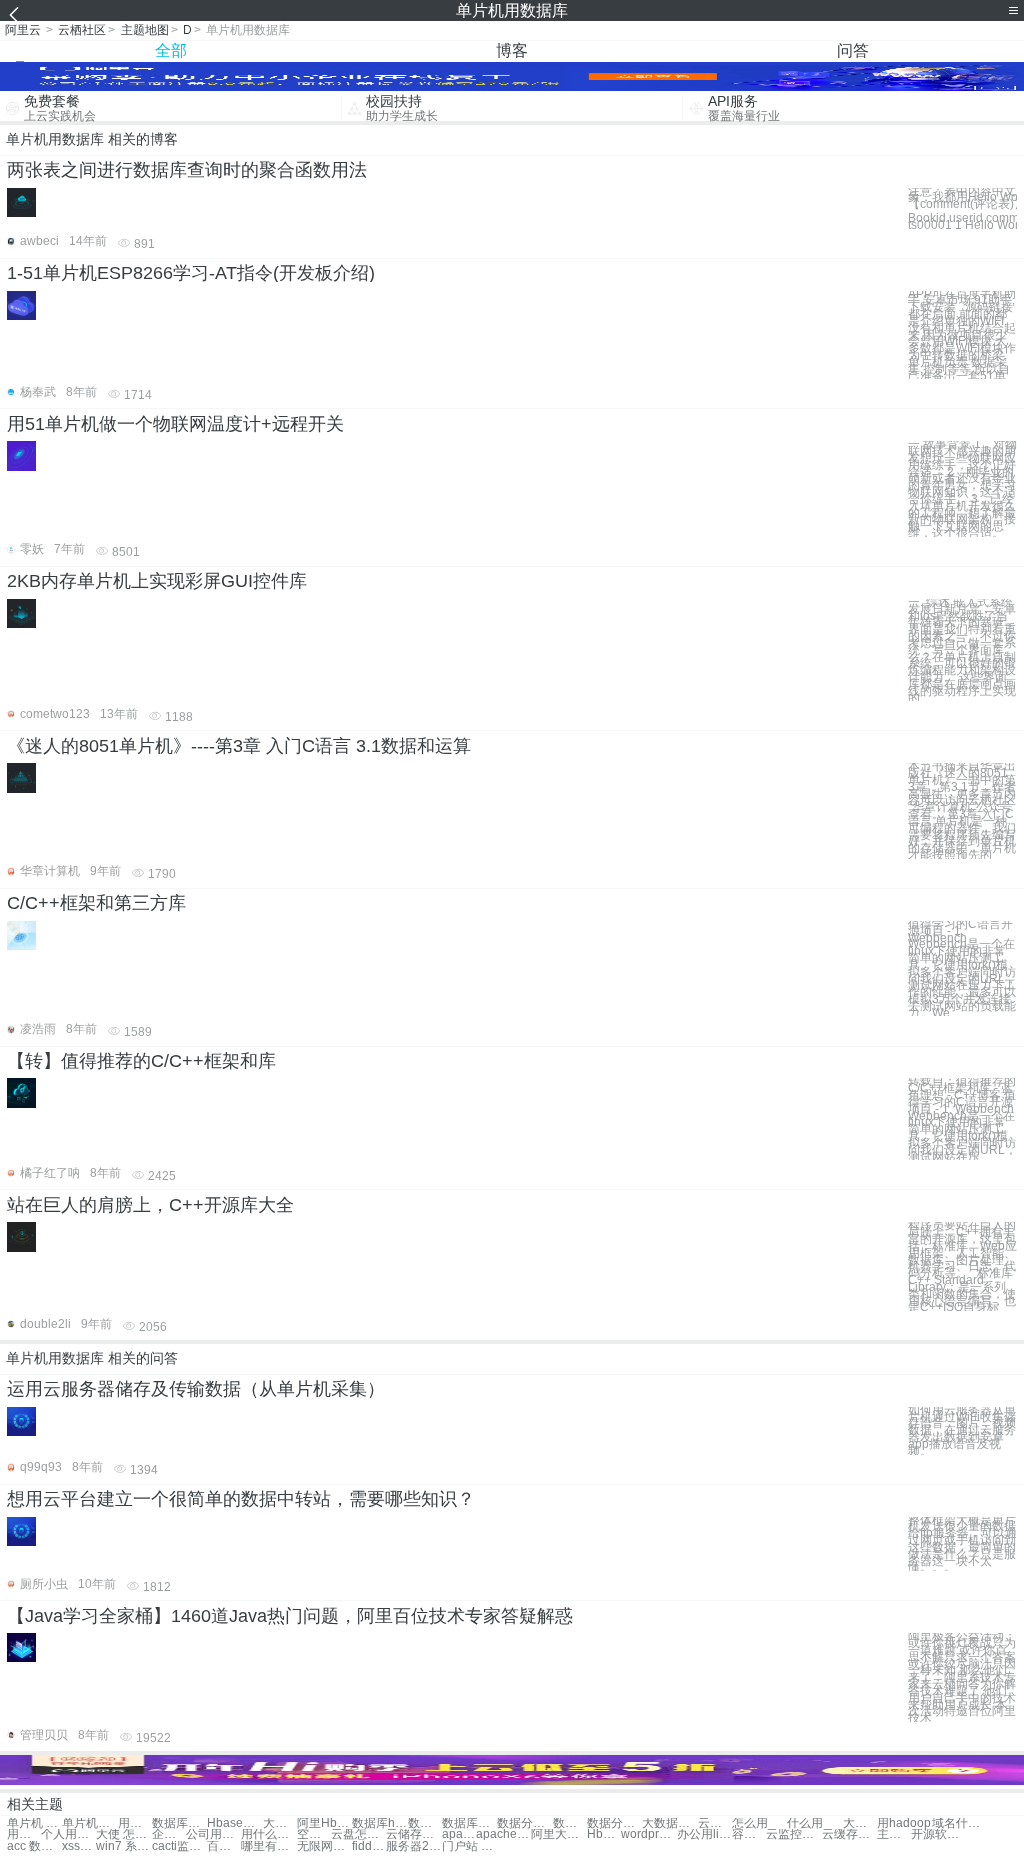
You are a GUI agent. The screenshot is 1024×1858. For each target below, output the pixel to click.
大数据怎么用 (280, 1823)
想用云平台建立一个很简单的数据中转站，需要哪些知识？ (241, 1499)
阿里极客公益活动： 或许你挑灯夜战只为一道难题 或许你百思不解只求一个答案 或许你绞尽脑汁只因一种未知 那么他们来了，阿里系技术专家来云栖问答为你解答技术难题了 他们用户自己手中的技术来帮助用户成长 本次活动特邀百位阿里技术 (962, 1677)
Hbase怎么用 (604, 1834)
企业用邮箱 (169, 1834)
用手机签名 (24, 1834)
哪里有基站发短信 (268, 1846)
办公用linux (704, 1834)
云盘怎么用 (358, 1834)
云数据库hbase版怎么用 (715, 1823)
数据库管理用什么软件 (179, 1823)
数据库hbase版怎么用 (379, 1823)
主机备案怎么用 (894, 1834)
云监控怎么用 (793, 1834)
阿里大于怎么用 (558, 1834)
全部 (171, 50)
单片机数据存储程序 (89, 1823)
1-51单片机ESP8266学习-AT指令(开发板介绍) (191, 273)
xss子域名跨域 (79, 1846)
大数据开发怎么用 (669, 1823)
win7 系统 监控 (123, 1846)
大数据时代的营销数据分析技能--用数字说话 (860, 1823)
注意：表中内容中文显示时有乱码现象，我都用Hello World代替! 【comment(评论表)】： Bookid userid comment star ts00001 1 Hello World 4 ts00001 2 (962, 208)
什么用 (805, 1823)
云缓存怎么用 (849, 1834)
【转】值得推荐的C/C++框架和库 (141, 1061)
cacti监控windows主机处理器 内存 (179, 1846)
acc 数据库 (34, 1846)
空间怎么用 (314, 1834)
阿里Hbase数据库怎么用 (324, 1823)
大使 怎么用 (123, 1834)
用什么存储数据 (135, 1823)
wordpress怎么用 (648, 1834)
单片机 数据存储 (34, 1823)
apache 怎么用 (503, 1834)
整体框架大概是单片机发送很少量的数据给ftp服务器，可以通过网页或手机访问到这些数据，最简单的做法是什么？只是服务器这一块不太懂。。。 (962, 1544)
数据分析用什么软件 (614, 1823)
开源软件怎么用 (938, 1834)
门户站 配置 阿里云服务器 (469, 1846)
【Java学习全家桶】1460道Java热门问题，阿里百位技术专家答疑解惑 (290, 1616)
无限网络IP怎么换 (324, 1846)
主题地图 (145, 30)
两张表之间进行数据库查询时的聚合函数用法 (187, 170)
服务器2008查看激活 (413, 1846)
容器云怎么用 (749, 1834)
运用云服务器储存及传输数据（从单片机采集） (196, 1389)
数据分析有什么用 (524, 1823)
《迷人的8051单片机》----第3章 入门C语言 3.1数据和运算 (239, 746)
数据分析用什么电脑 (570, 1823)
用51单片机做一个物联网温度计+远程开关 (175, 424)
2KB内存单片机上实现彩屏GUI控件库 (157, 581)
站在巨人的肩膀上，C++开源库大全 (150, 1205)
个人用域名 (68, 1834)
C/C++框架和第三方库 (96, 903)
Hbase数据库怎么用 (234, 1823)
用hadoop (904, 1823)
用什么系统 (268, 1834)
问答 (853, 50)
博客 (512, 50)
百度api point (224, 1846)
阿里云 (23, 30)
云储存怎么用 (413, 1834)
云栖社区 (82, 30)
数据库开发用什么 (469, 1823)
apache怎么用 (459, 1834)
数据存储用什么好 (425, 1823)
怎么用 (750, 1823)
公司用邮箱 (213, 1834)
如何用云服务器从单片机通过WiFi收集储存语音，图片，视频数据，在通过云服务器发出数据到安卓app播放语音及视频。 (962, 1431)
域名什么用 (959, 1823)
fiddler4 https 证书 (369, 1846)
